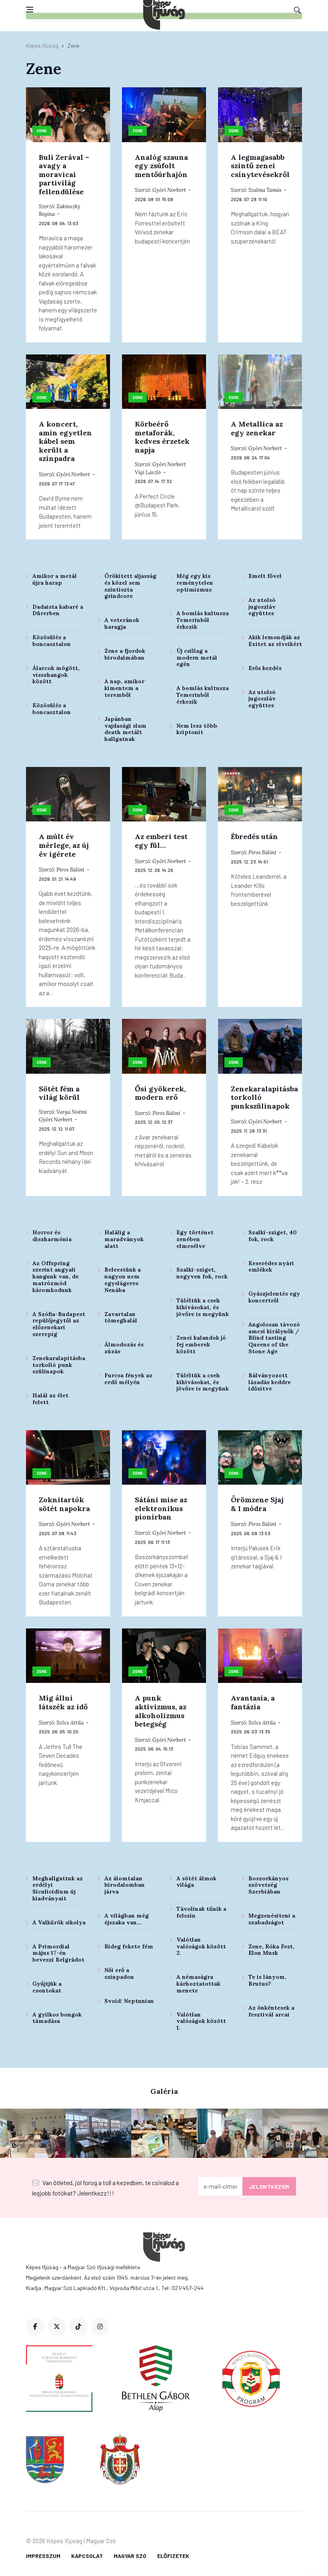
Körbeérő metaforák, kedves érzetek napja (162, 437)
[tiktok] (78, 2326)
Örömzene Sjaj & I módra (257, 1504)
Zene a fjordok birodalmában (125, 654)
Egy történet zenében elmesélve (195, 1239)
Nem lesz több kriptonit (197, 729)
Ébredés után (254, 836)
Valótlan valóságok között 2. (201, 1946)
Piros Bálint (70, 870)
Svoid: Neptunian (129, 2001)
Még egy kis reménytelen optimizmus (195, 583)
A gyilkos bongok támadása (57, 2018)
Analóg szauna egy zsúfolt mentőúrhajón (161, 166)
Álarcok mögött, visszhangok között (56, 675)
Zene (42, 131)
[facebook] (35, 2326)
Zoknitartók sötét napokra (64, 1504)
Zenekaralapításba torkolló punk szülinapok (59, 1365)
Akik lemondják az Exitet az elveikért (275, 641)
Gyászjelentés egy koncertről (274, 1297)
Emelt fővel (265, 576)
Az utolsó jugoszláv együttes (262, 607)
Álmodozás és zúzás (124, 1348)
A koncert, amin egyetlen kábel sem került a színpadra (65, 441)
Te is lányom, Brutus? (267, 1980)
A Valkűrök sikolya (59, 1922)
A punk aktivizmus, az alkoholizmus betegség (161, 1711)
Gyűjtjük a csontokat (47, 1987)
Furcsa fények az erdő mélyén (128, 1379)
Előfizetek (173, 2556)
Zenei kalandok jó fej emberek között (201, 1344)
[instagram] (100, 2326)
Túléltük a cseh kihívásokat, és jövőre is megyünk (203, 1307)
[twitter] (57, 2326)
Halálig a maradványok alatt (124, 1239)
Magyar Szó (130, 2556)
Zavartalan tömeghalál (121, 1317)
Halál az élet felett (50, 1399)
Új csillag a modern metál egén (197, 658)
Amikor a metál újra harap (55, 579)
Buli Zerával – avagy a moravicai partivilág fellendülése (64, 174)
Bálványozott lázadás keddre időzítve (270, 1382)
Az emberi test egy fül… (161, 841)
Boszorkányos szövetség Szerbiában (268, 1885)
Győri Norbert (169, 190)
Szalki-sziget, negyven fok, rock (202, 1273)
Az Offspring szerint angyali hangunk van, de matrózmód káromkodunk (56, 1277)
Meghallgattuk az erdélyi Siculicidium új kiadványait (58, 1888)
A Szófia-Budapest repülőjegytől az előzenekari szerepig (59, 1324)
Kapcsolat (87, 2556)
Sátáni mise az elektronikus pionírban (161, 1508)
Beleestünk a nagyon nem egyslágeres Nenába (123, 1280)
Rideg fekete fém (129, 1946)
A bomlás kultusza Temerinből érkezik (203, 620)
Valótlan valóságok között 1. (201, 2021)
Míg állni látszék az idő (63, 1702)
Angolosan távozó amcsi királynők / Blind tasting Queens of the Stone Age (274, 1338)
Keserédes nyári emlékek (271, 1267)
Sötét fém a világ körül (59, 1093)
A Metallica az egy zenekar (257, 428)
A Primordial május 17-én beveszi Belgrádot (58, 1953)
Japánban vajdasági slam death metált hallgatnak (125, 729)
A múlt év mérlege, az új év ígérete (64, 845)
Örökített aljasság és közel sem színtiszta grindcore (130, 586)
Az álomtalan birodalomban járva (125, 1885)
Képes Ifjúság (42, 45)
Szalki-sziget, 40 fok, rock (273, 1236)
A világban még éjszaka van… (127, 1919)
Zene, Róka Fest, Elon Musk (271, 1950)
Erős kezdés (265, 668)
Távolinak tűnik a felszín (201, 1912)
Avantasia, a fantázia (253, 1702)
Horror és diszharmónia (52, 1236)
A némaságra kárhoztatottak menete (198, 1984)
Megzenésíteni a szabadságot (272, 1919)
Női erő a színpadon (119, 1973)
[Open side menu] (30, 10)
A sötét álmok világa (196, 1882)
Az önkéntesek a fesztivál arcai (271, 2011)
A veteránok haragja (122, 623)
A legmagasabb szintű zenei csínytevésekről (260, 166)
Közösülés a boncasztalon (52, 641)
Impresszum (43, 2556)
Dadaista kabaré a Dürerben (58, 610)
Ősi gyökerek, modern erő (160, 1093)
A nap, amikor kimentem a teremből (124, 688)
